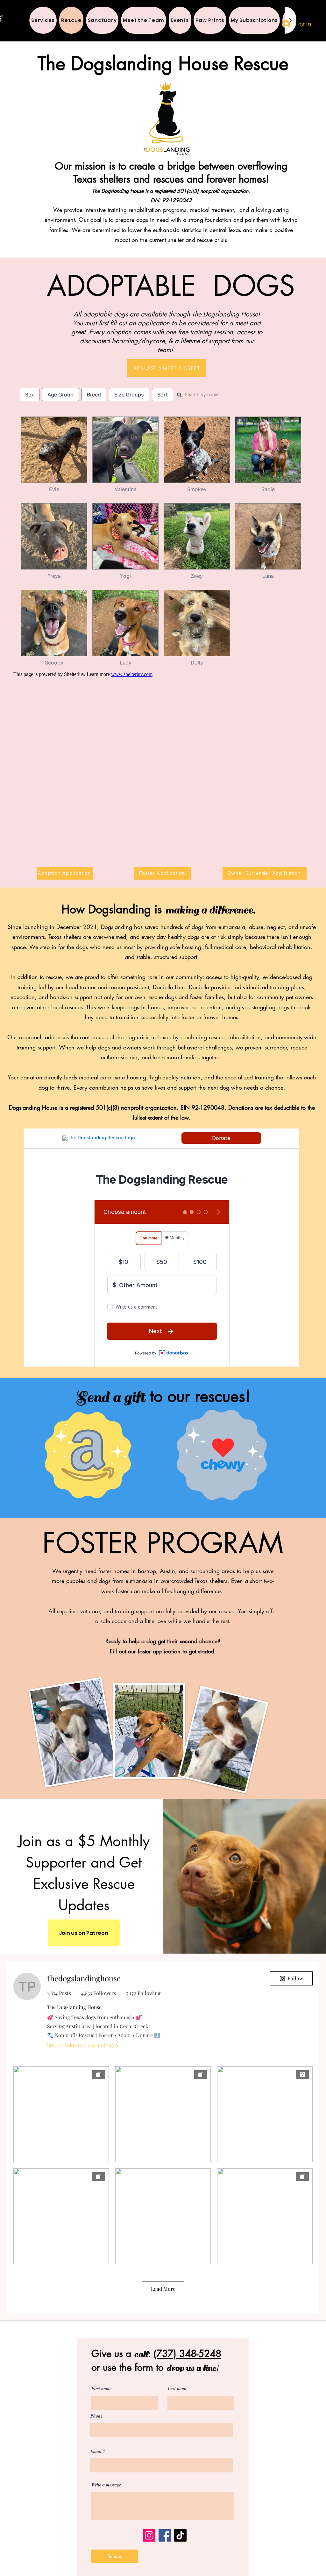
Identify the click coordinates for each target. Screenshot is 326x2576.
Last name (177, 2389)
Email (96, 2451)
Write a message (106, 2485)
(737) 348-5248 (187, 2354)
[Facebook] (165, 2535)
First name (101, 2389)
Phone (96, 2416)
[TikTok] (180, 2535)
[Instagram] (149, 2535)
